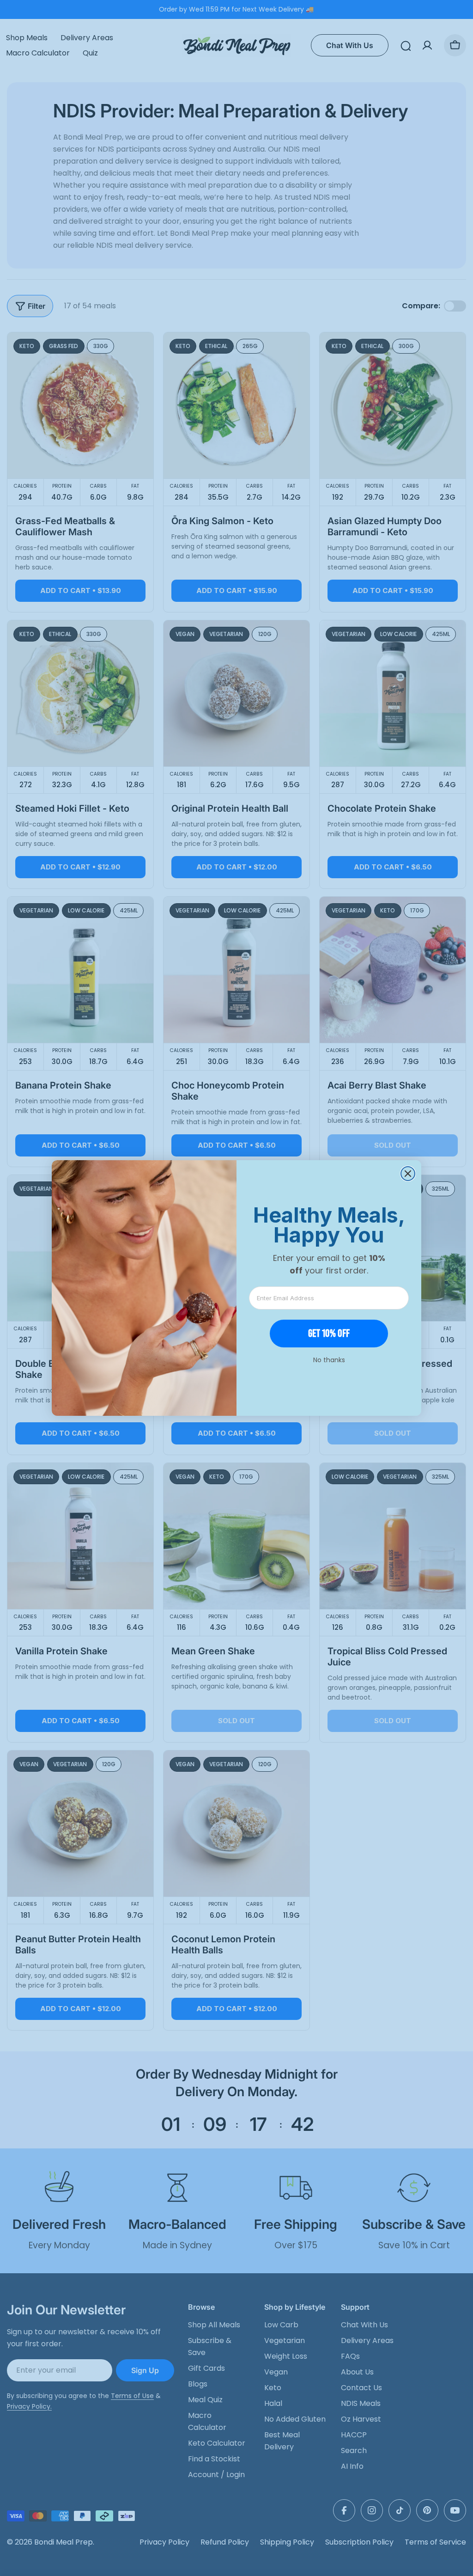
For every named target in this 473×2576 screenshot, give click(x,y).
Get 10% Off (329, 1333)
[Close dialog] (408, 1174)
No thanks (329, 1360)
